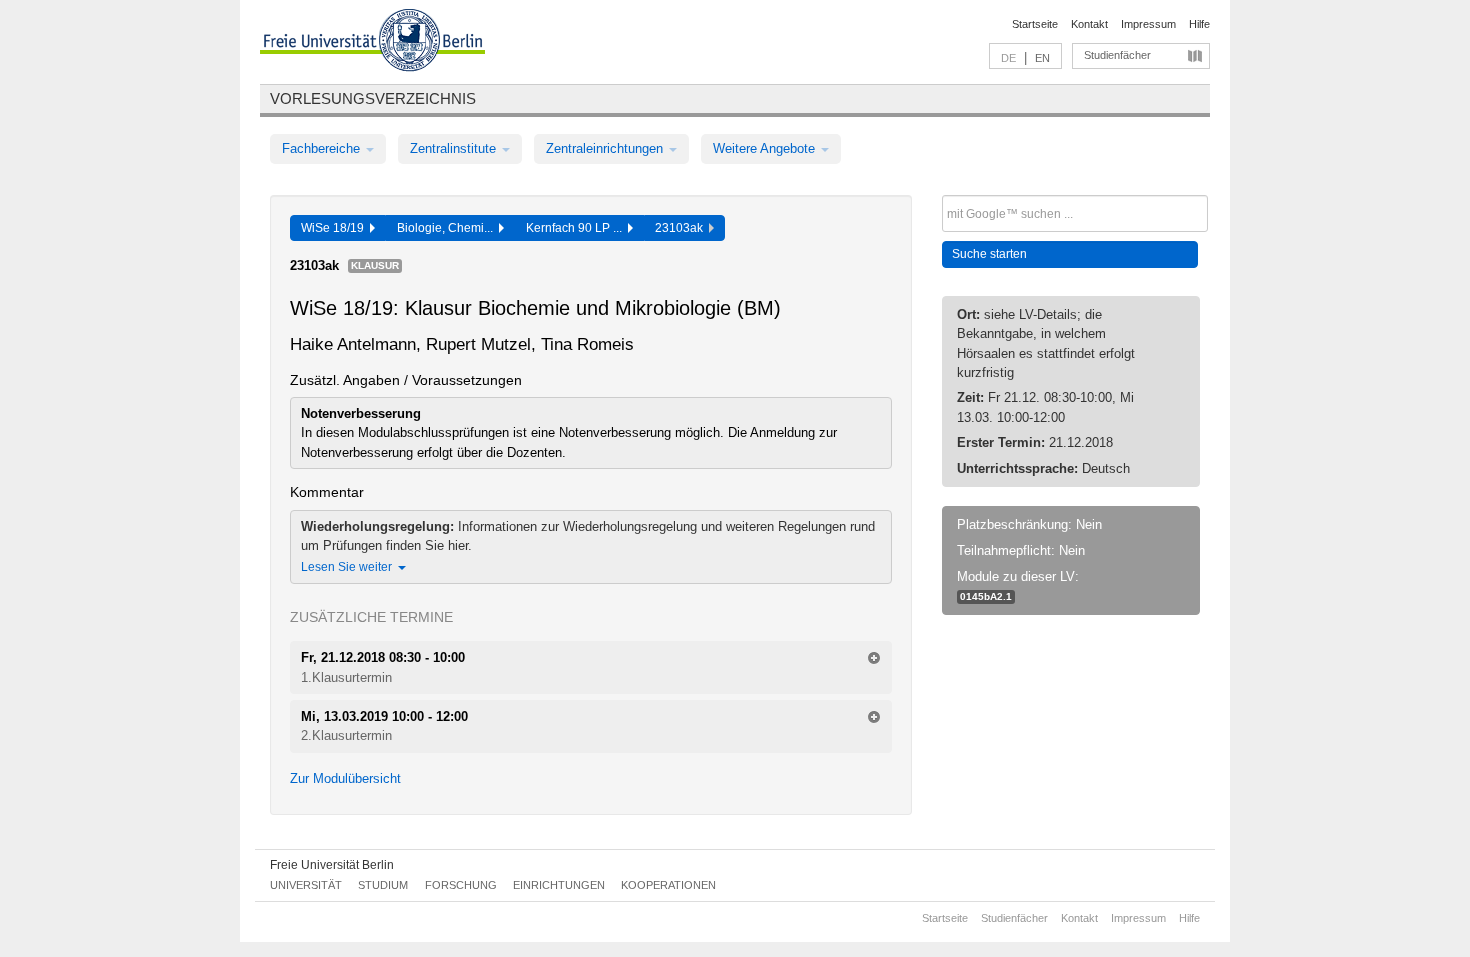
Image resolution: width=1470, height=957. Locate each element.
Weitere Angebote (766, 148)
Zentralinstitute (455, 148)
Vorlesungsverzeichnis (373, 98)
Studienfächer (1117, 55)
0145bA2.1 (986, 596)
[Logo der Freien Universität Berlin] (372, 43)
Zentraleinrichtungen (606, 148)
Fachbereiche (323, 148)
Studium (383, 885)
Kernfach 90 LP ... (577, 228)
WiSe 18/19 (335, 228)
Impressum (1148, 24)
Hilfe (1199, 24)
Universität (306, 885)
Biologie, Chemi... (448, 228)
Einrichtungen (559, 885)
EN (1042, 58)
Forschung (461, 885)
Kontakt (1089, 24)
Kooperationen (668, 885)
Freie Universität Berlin (332, 865)
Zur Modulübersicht (345, 778)
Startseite (1035, 24)
